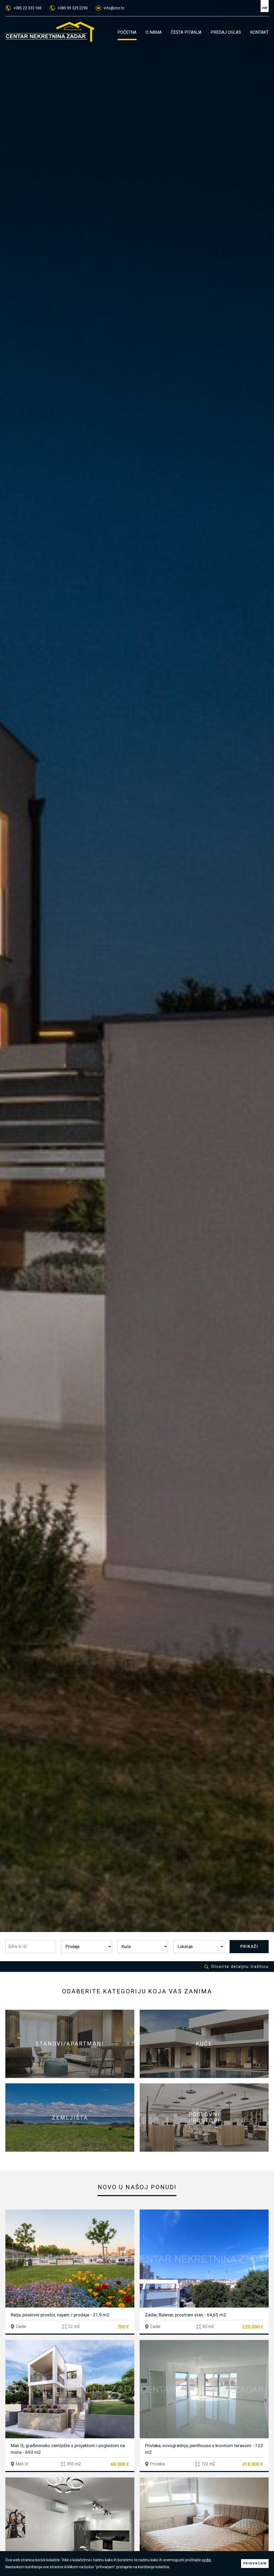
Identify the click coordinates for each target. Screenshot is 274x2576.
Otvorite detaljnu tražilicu (240, 1967)
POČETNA (127, 32)
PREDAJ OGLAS (226, 32)
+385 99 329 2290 (73, 8)
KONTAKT (259, 32)
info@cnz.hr (114, 8)
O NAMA (154, 32)
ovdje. (207, 2560)
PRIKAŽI (249, 1946)
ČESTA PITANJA (186, 32)
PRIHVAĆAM (255, 2563)
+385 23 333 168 (27, 8)
